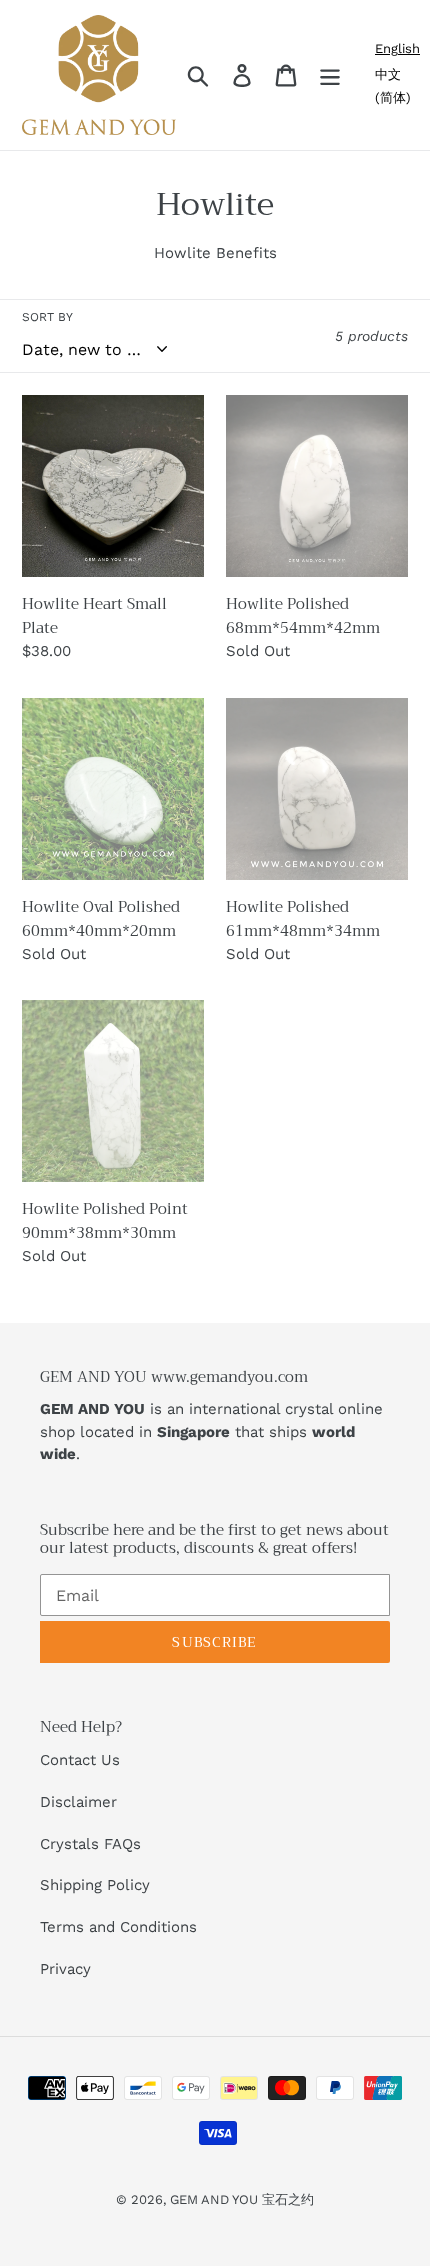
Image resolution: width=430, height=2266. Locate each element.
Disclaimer (78, 1802)
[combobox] (397, 48)
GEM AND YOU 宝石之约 (242, 2199)
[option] (397, 86)
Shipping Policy (95, 1885)
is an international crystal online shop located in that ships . (211, 1431)
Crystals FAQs (90, 1844)
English (397, 48)
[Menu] (330, 75)
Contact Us (80, 1760)
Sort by (47, 317)
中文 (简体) (393, 86)
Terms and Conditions (118, 1927)
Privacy (65, 1969)
